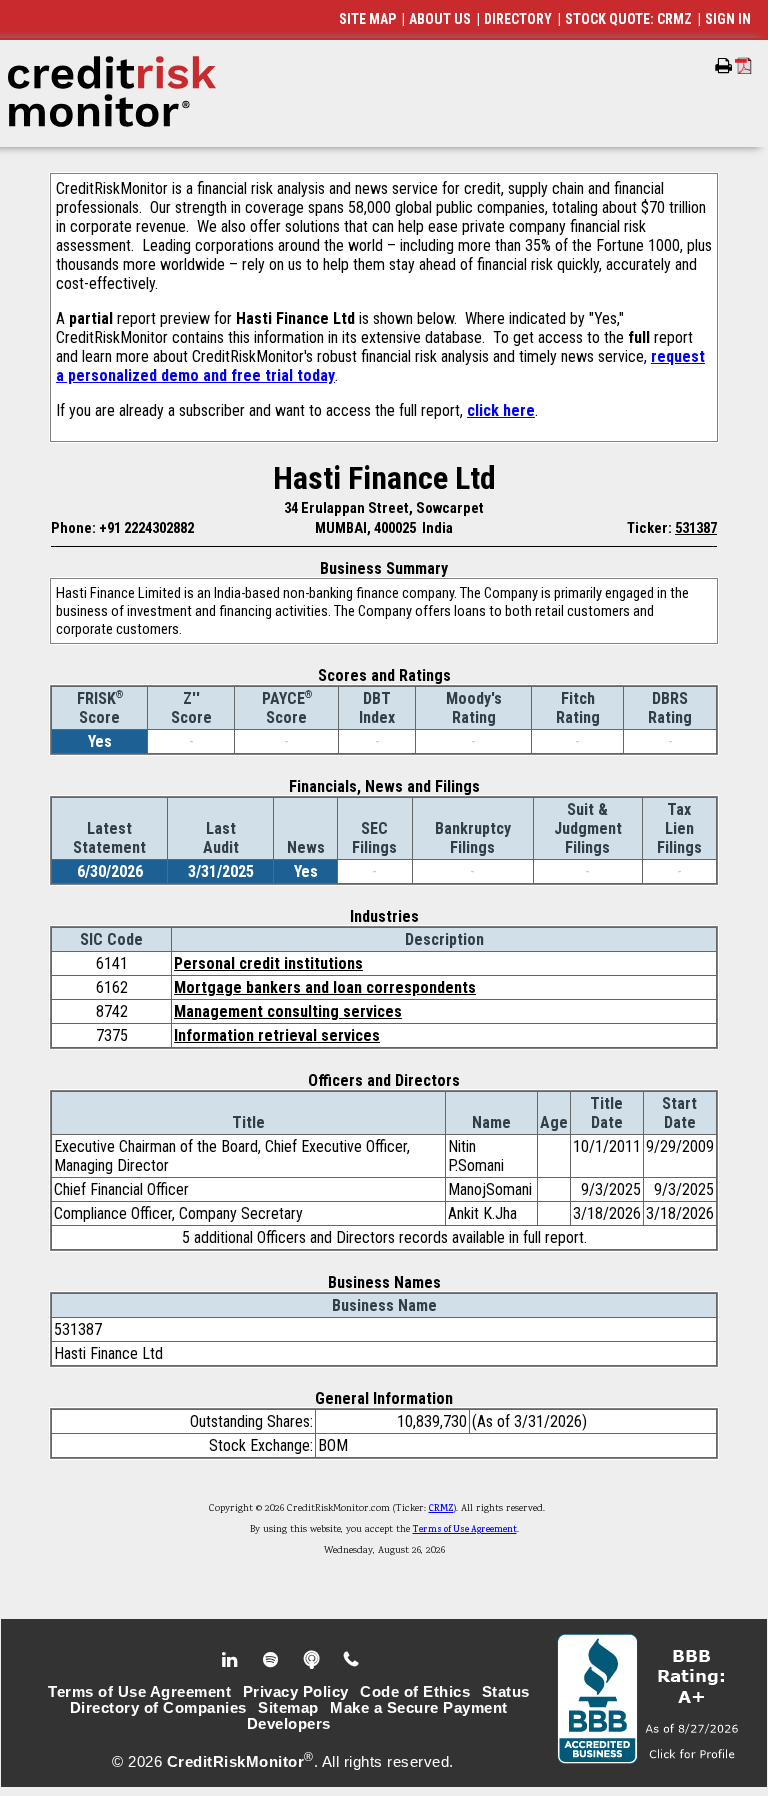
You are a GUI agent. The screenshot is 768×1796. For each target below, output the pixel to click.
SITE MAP (367, 19)
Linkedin (232, 1660)
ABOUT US (440, 19)
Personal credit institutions (268, 963)
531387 (696, 528)
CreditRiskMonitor (236, 1762)
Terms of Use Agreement (465, 1530)
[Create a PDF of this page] (743, 65)
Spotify (272, 1660)
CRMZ (441, 1509)
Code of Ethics (415, 1692)
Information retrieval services (277, 1035)
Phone (352, 1660)
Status (506, 1692)
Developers (289, 1724)
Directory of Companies (158, 1708)
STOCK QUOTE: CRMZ (628, 19)
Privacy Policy (296, 1692)
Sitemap (288, 1708)
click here (501, 410)
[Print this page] (723, 66)
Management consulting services (288, 1011)
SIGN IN (728, 19)
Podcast (313, 1660)
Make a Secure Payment (419, 1708)
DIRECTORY (518, 19)
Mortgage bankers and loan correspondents (325, 987)
